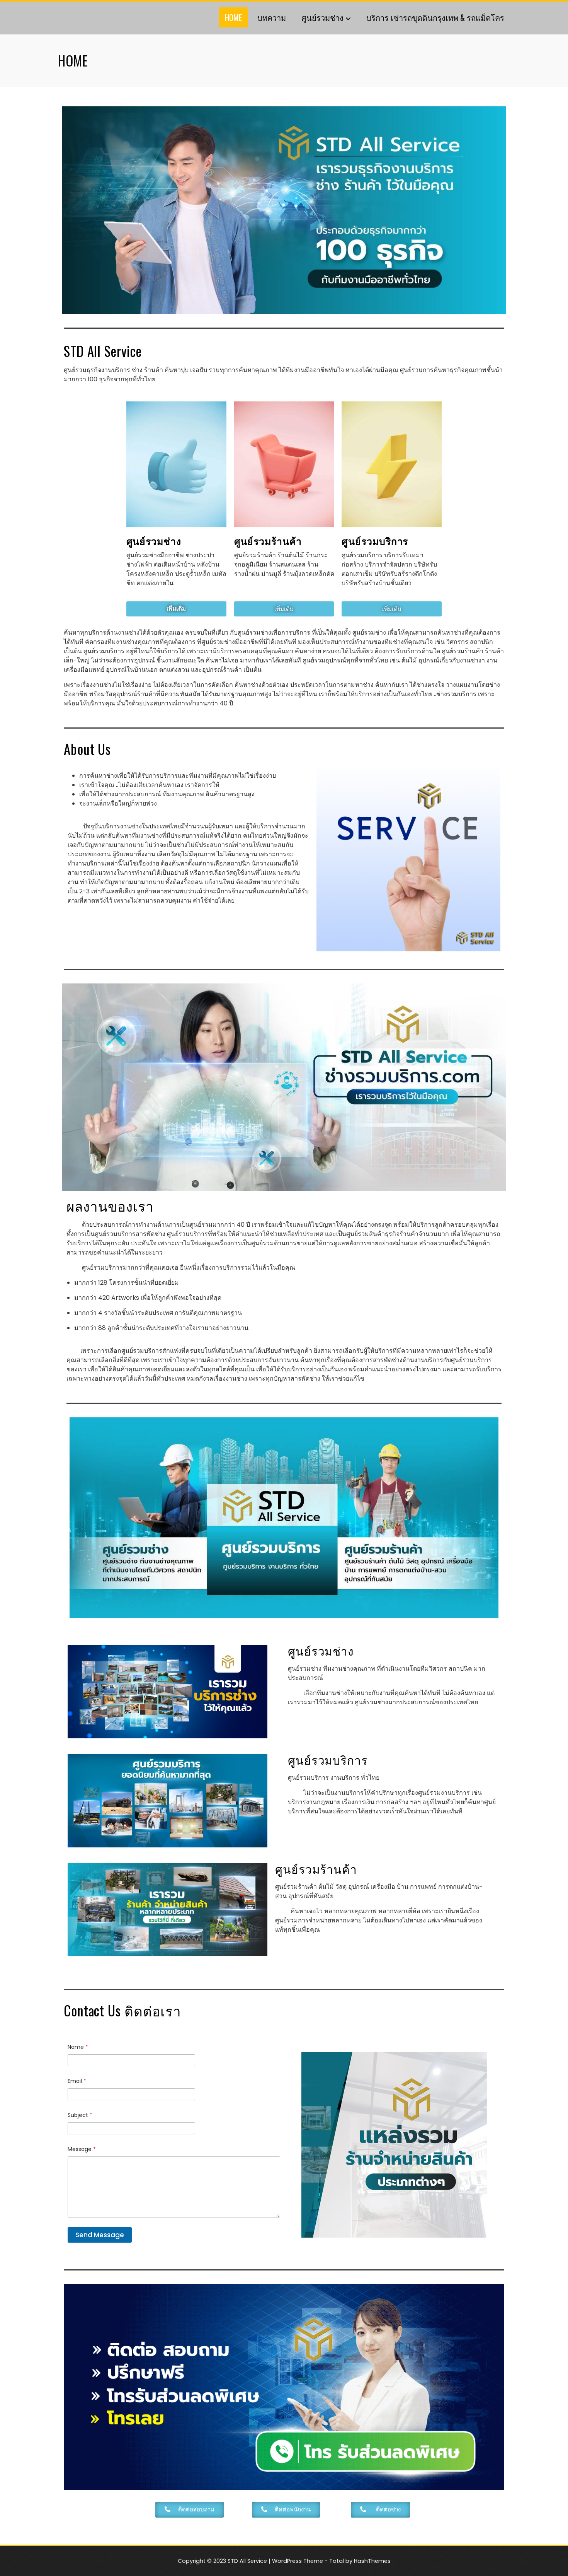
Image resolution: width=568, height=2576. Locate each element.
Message (82, 2149)
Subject (80, 2115)
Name (78, 2047)
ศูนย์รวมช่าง (322, 17)
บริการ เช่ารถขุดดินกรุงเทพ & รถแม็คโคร (435, 17)
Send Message (100, 2235)
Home (233, 17)
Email (77, 2081)
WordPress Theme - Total (308, 2561)
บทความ (272, 17)
